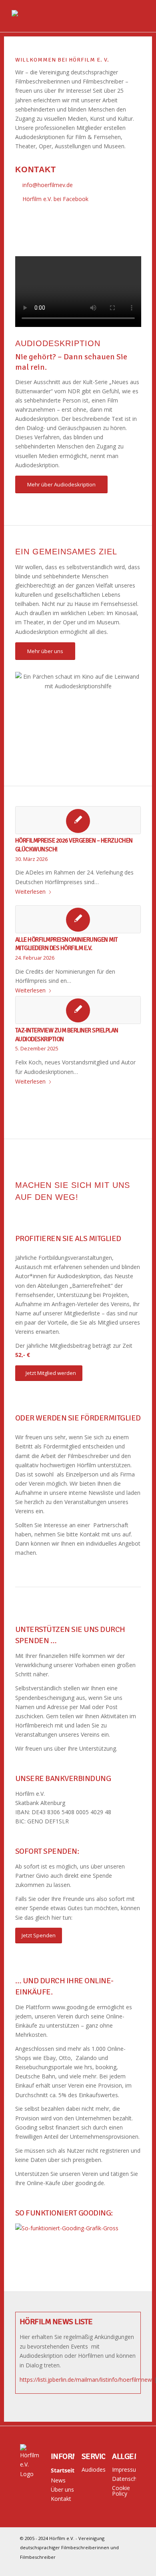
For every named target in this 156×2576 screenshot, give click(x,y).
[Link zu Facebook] (130, 2566)
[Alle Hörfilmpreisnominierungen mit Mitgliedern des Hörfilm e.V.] (78, 919)
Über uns (62, 2489)
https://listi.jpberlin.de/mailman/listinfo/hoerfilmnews (87, 2380)
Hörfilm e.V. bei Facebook (55, 199)
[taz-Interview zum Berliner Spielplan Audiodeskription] (78, 1010)
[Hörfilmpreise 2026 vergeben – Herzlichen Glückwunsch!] (78, 820)
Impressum (124, 2469)
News (58, 2480)
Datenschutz (124, 2479)
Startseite (63, 2470)
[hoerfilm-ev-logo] (65, 16)
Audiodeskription (93, 2469)
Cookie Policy (121, 2491)
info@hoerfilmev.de (48, 185)
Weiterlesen (30, 892)
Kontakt (61, 2499)
